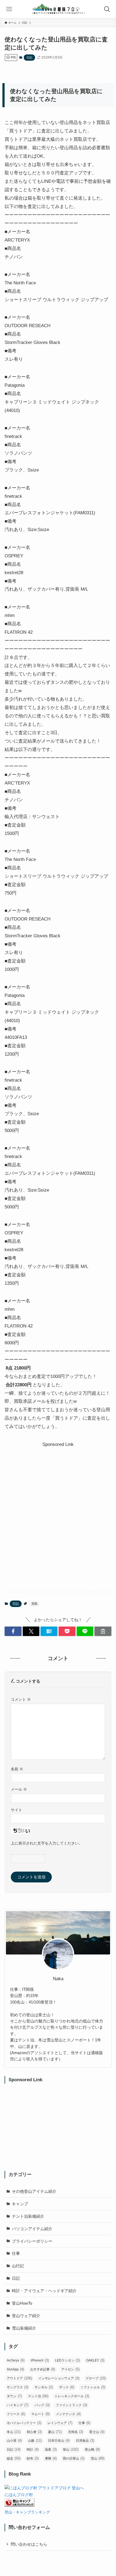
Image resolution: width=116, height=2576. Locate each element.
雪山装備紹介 (24, 2328)
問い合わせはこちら (29, 2544)
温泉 (51, 2449)
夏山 (55, 2432)
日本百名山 (59, 2440)
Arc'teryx (16, 2360)
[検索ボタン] (107, 9)
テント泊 (38, 2396)
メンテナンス (68, 2414)
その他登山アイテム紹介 (34, 2191)
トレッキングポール (72, 2396)
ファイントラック (71, 2405)
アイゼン (70, 2369)
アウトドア (19, 2378)
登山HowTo (22, 2303)
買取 (35, 1604)
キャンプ (20, 2204)
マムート (40, 2414)
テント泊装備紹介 (28, 2216)
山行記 (18, 2266)
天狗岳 (76, 2432)
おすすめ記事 (43, 2369)
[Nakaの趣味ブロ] (58, 9)
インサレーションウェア (59, 2378)
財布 (33, 2458)
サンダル (44, 2387)
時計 (33, 2449)
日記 (29, 57)
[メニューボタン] (9, 9)
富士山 (97, 2432)
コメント (21, 1699)
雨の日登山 (74, 2458)
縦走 (14, 2458)
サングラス (18, 2387)
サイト (16, 1810)
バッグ (42, 2405)
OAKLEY (95, 2360)
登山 (71, 2449)
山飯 (35, 2440)
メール (19, 1789)
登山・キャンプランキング (27, 2512)
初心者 (34, 2432)
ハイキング (18, 2405)
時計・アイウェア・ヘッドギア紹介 (44, 2291)
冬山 (14, 2432)
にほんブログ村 (19, 2495)
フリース (16, 2414)
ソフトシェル (93, 2387)
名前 (17, 1769)
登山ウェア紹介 (26, 2316)
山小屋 (14, 2440)
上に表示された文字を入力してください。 (47, 1843)
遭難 (51, 2458)
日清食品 (85, 2440)
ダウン (14, 2396)
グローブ (96, 2378)
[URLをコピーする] (103, 1631)
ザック (67, 2387)
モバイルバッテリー (24, 2423)
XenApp (15, 2369)
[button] (13, 1631)
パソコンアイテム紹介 (32, 2229)
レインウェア (60, 2423)
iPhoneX (40, 2360)
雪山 (98, 2458)
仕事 (16, 2253)
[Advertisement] (58, 1507)
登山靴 (92, 2449)
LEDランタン (67, 2360)
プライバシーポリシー (32, 2241)
